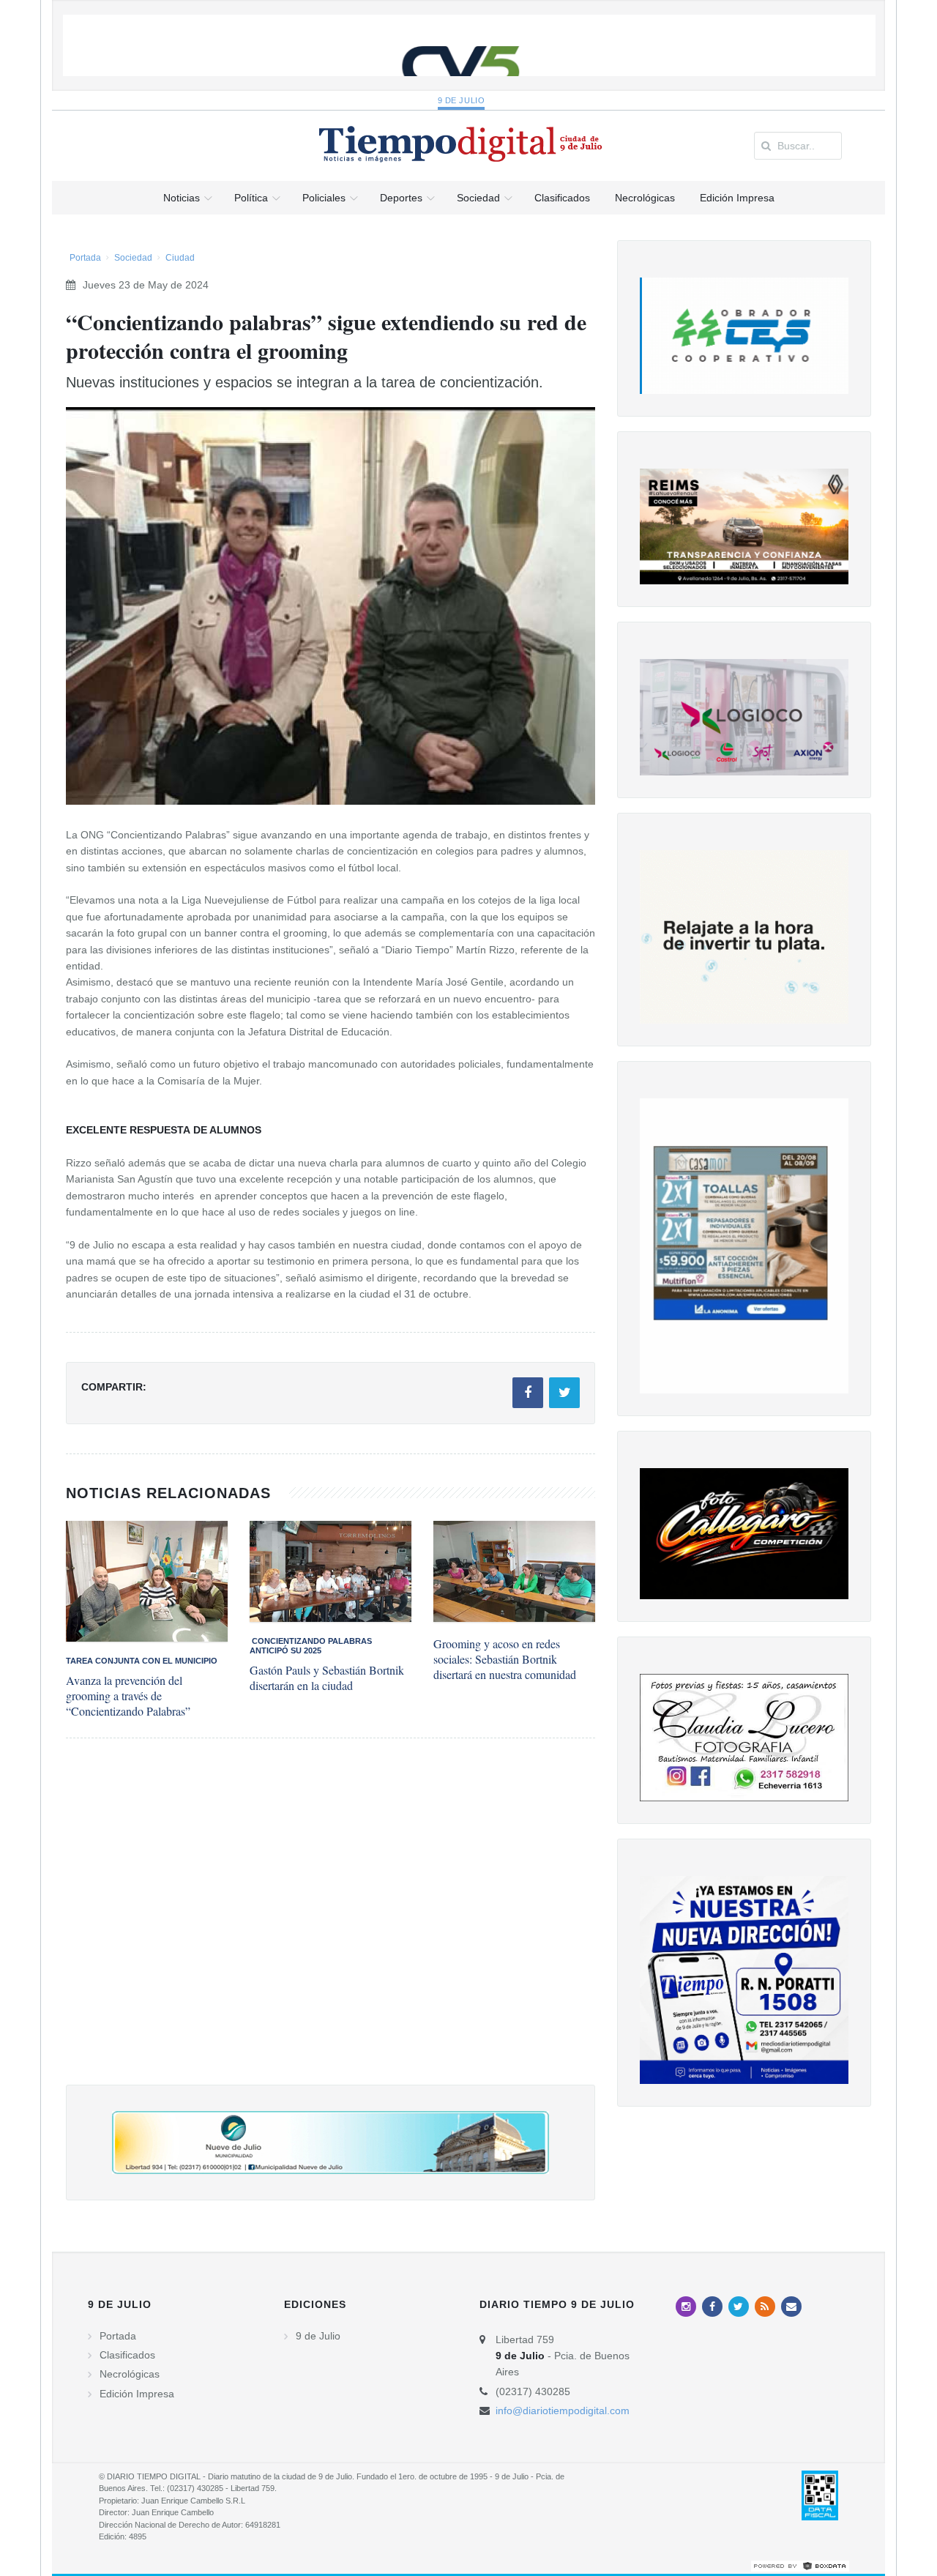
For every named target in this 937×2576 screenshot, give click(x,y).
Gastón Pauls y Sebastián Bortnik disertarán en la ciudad (327, 1678)
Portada (85, 258)
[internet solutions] (800, 2566)
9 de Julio (462, 100)
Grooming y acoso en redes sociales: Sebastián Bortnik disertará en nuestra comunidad (505, 1659)
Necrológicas (130, 2374)
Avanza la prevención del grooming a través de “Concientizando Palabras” (128, 1695)
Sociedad (133, 258)
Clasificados (127, 2355)
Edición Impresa (137, 2394)
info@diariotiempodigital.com (563, 2411)
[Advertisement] (331, 1926)
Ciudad (180, 258)
